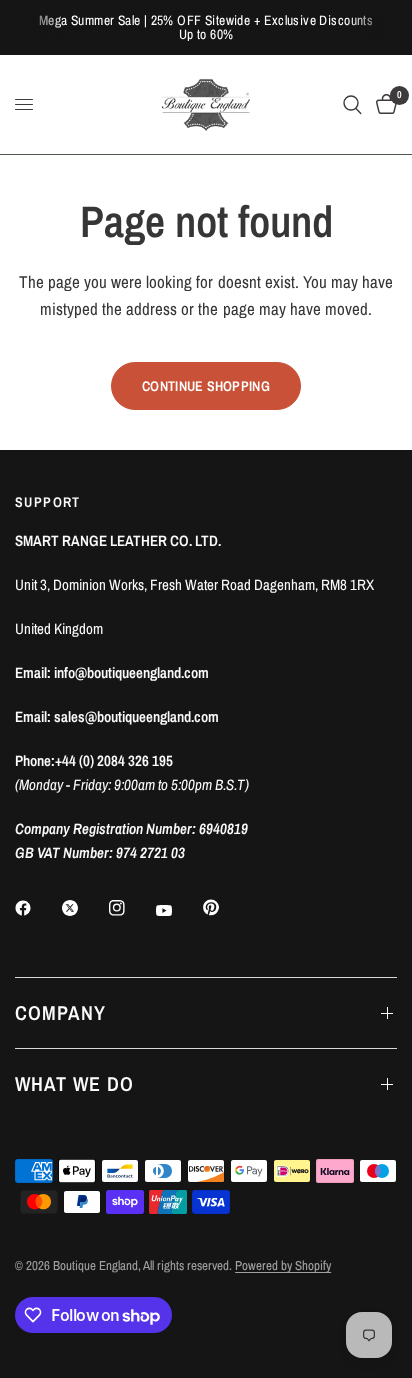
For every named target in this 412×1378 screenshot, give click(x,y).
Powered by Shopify (283, 1265)
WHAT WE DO (74, 1083)
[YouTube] (178, 910)
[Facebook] (37, 908)
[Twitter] (84, 908)
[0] (383, 104)
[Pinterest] (225, 907)
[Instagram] (131, 908)
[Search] (352, 104)
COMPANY (60, 1012)
